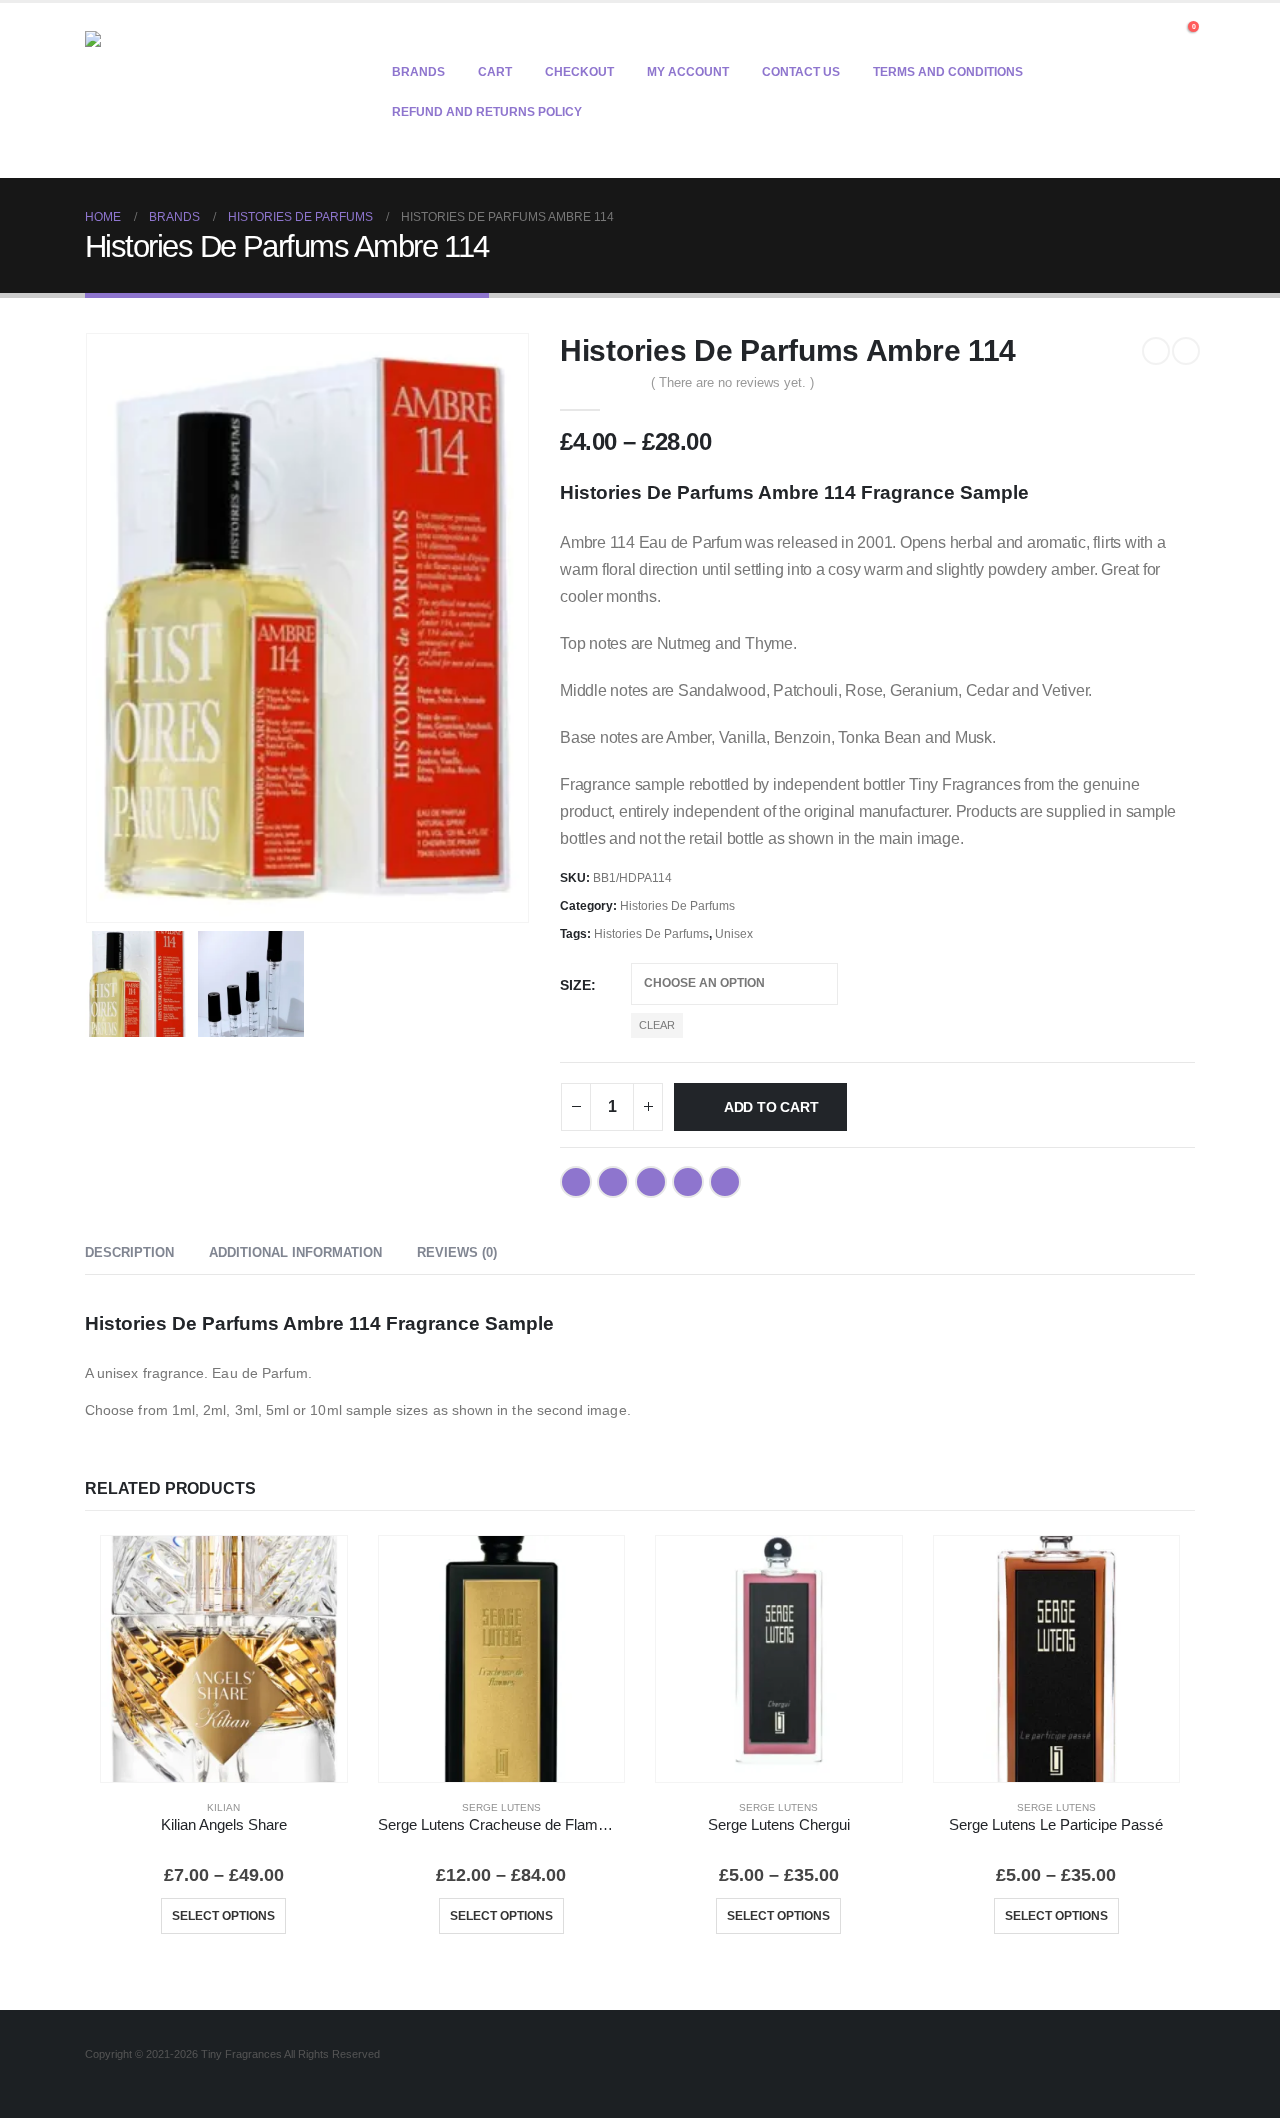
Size (575, 985)
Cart (495, 72)
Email (725, 1182)
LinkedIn (651, 1182)
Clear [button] (657, 1025)
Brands (418, 72)
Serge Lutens (501, 1807)
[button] (1157, 32)
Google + (688, 1182)
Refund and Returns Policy (487, 112)
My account (688, 72)
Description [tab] (129, 1252)
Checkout (579, 72)
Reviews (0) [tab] (457, 1252)
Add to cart (771, 1107)
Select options (223, 1916)
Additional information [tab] (295, 1252)
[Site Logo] (210, 90)
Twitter (613, 1182)
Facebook (576, 1182)
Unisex (734, 934)
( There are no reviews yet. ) (732, 382)
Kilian (223, 1807)
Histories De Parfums (677, 906)
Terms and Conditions (948, 72)
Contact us (801, 72)
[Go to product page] (224, 1659)
